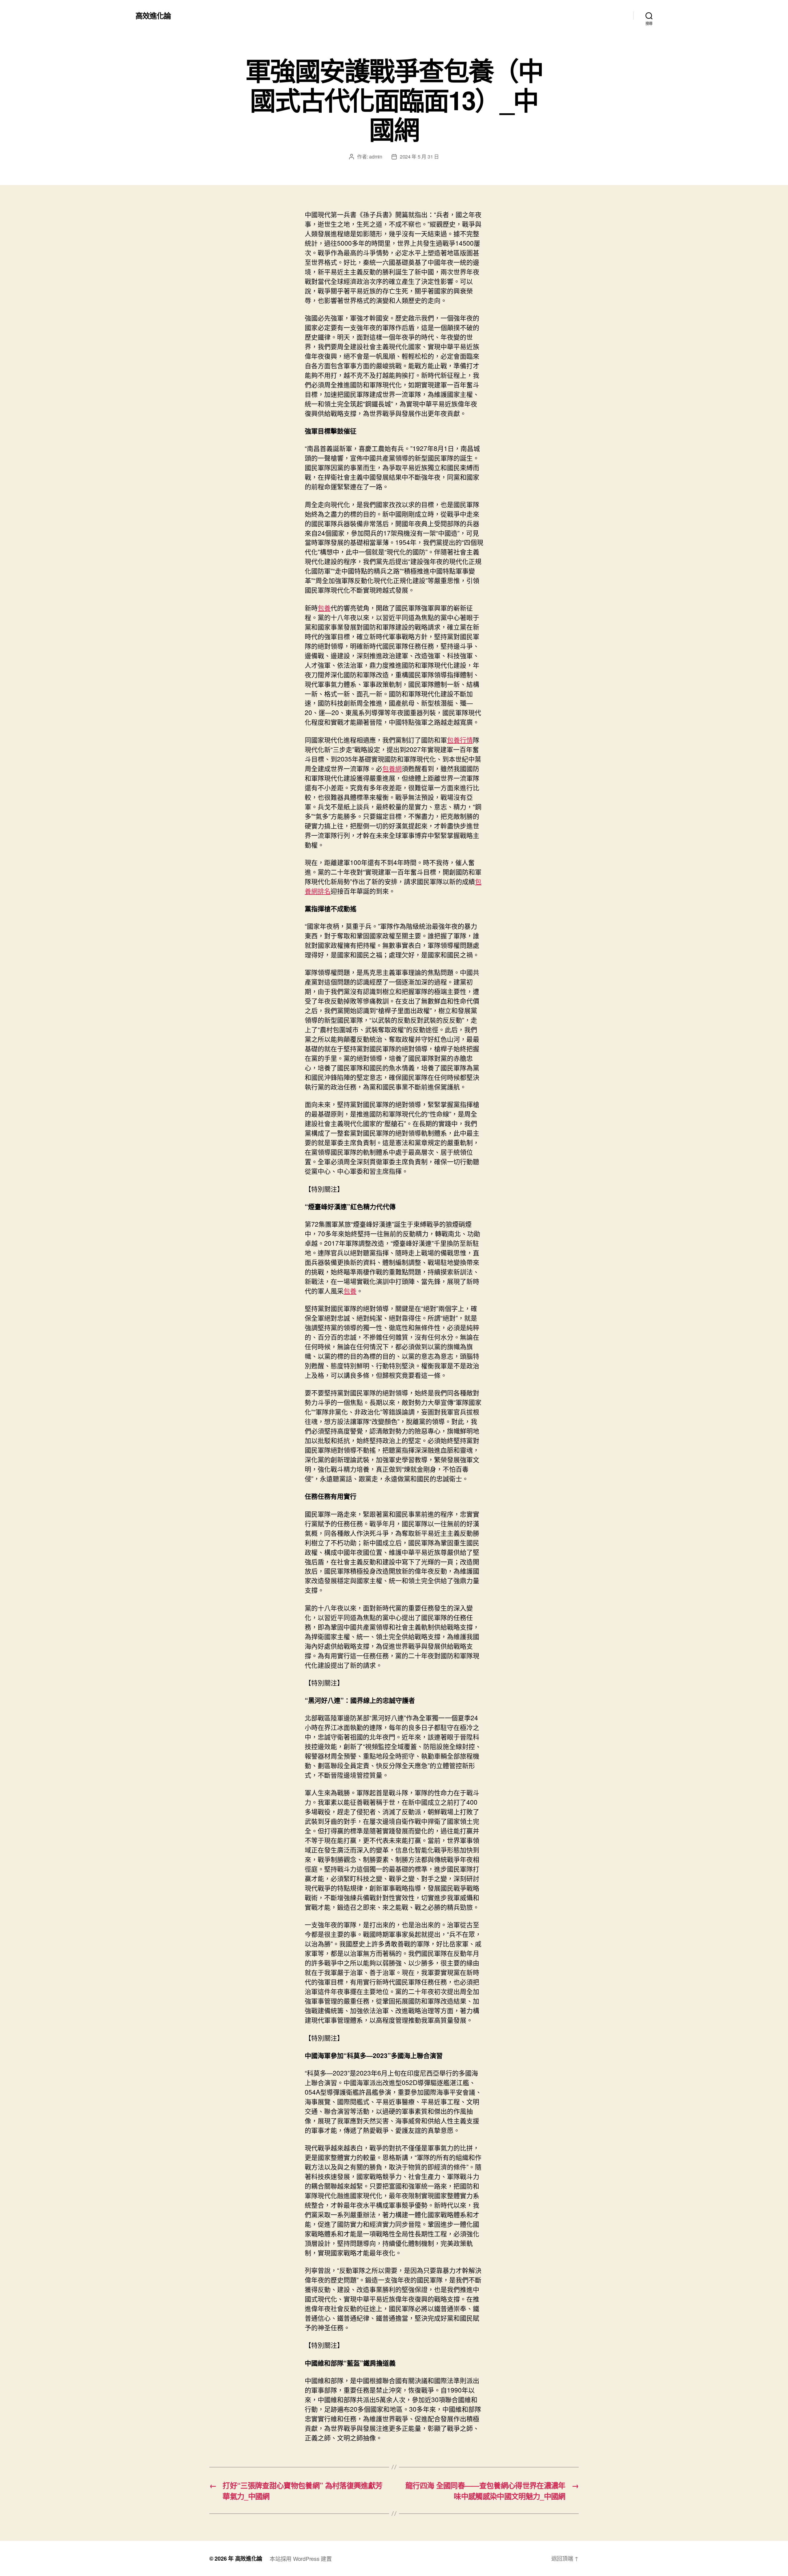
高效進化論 (153, 15)
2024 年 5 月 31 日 (419, 157)
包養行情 (460, 740)
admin (376, 157)
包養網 (392, 768)
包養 (324, 608)
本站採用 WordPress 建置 (301, 2558)
